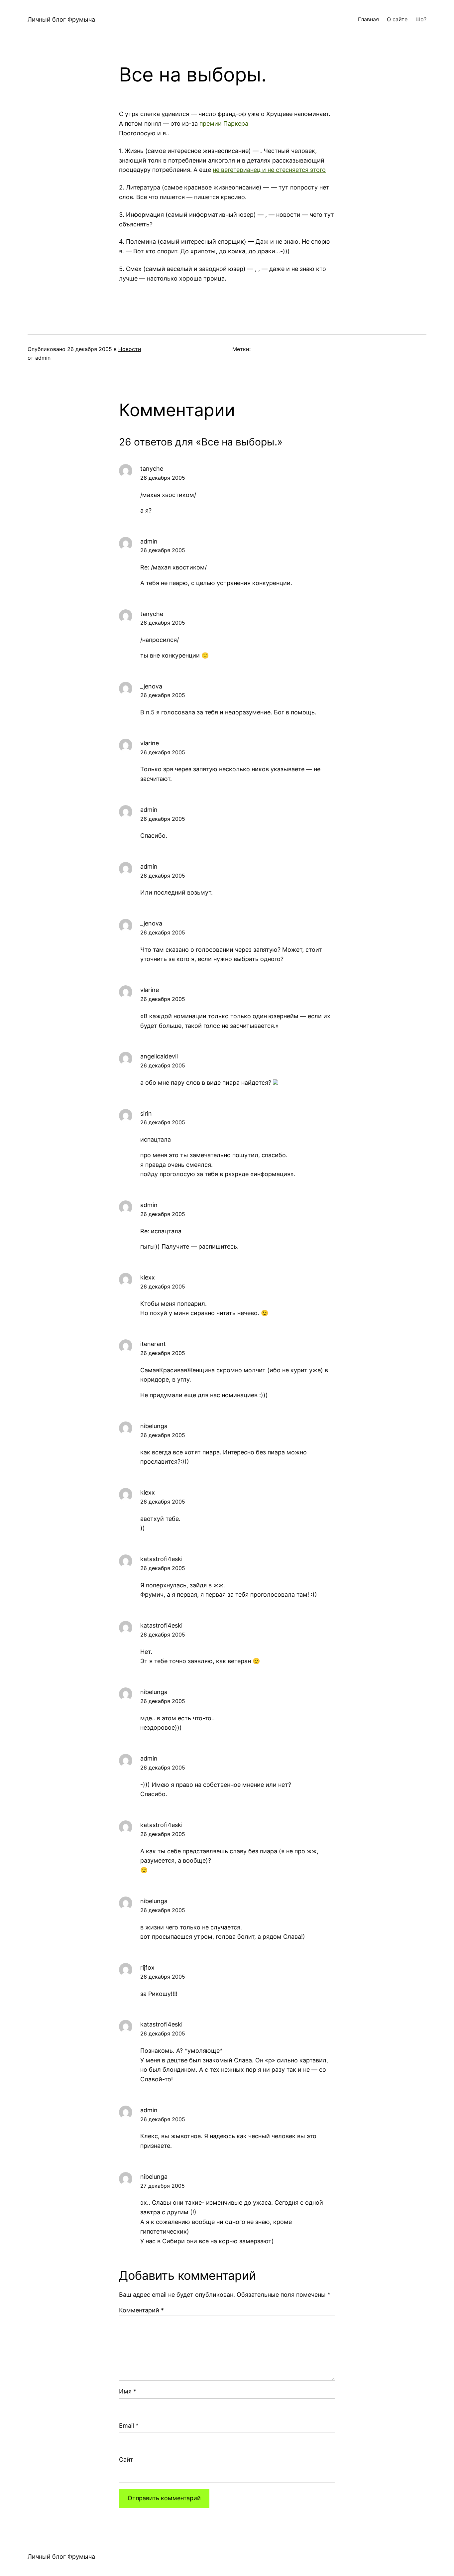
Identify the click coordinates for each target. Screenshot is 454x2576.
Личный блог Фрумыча (61, 19)
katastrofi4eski (161, 1559)
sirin (146, 1113)
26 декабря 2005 (163, 478)
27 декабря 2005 (163, 2186)
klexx (148, 1277)
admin (149, 541)
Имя (128, 2391)
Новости (130, 349)
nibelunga (154, 1426)
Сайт (126, 2459)
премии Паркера (224, 123)
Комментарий (141, 2310)
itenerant (153, 1344)
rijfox (147, 1967)
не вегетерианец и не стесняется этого (269, 170)
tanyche (152, 469)
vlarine (150, 743)
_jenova (151, 686)
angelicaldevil (159, 1056)
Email (129, 2426)
